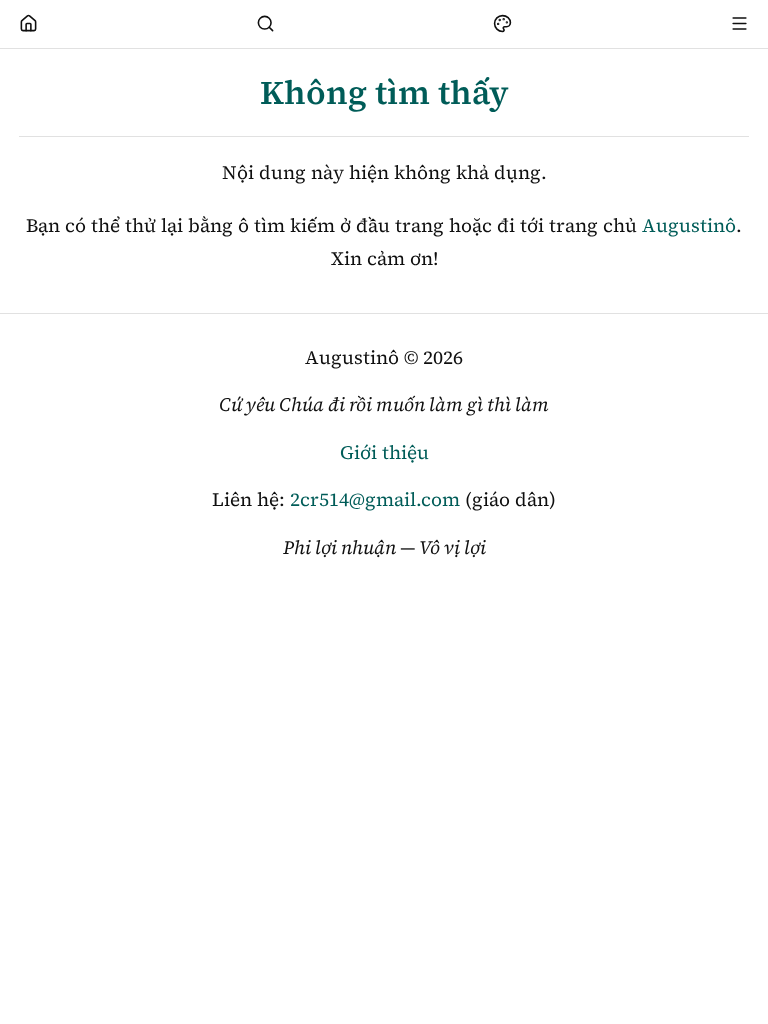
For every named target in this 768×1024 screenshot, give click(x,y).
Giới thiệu (384, 452)
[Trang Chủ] (29, 24)
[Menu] (740, 24)
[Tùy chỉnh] (503, 24)
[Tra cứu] (266, 24)
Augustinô (689, 225)
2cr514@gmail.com (375, 499)
